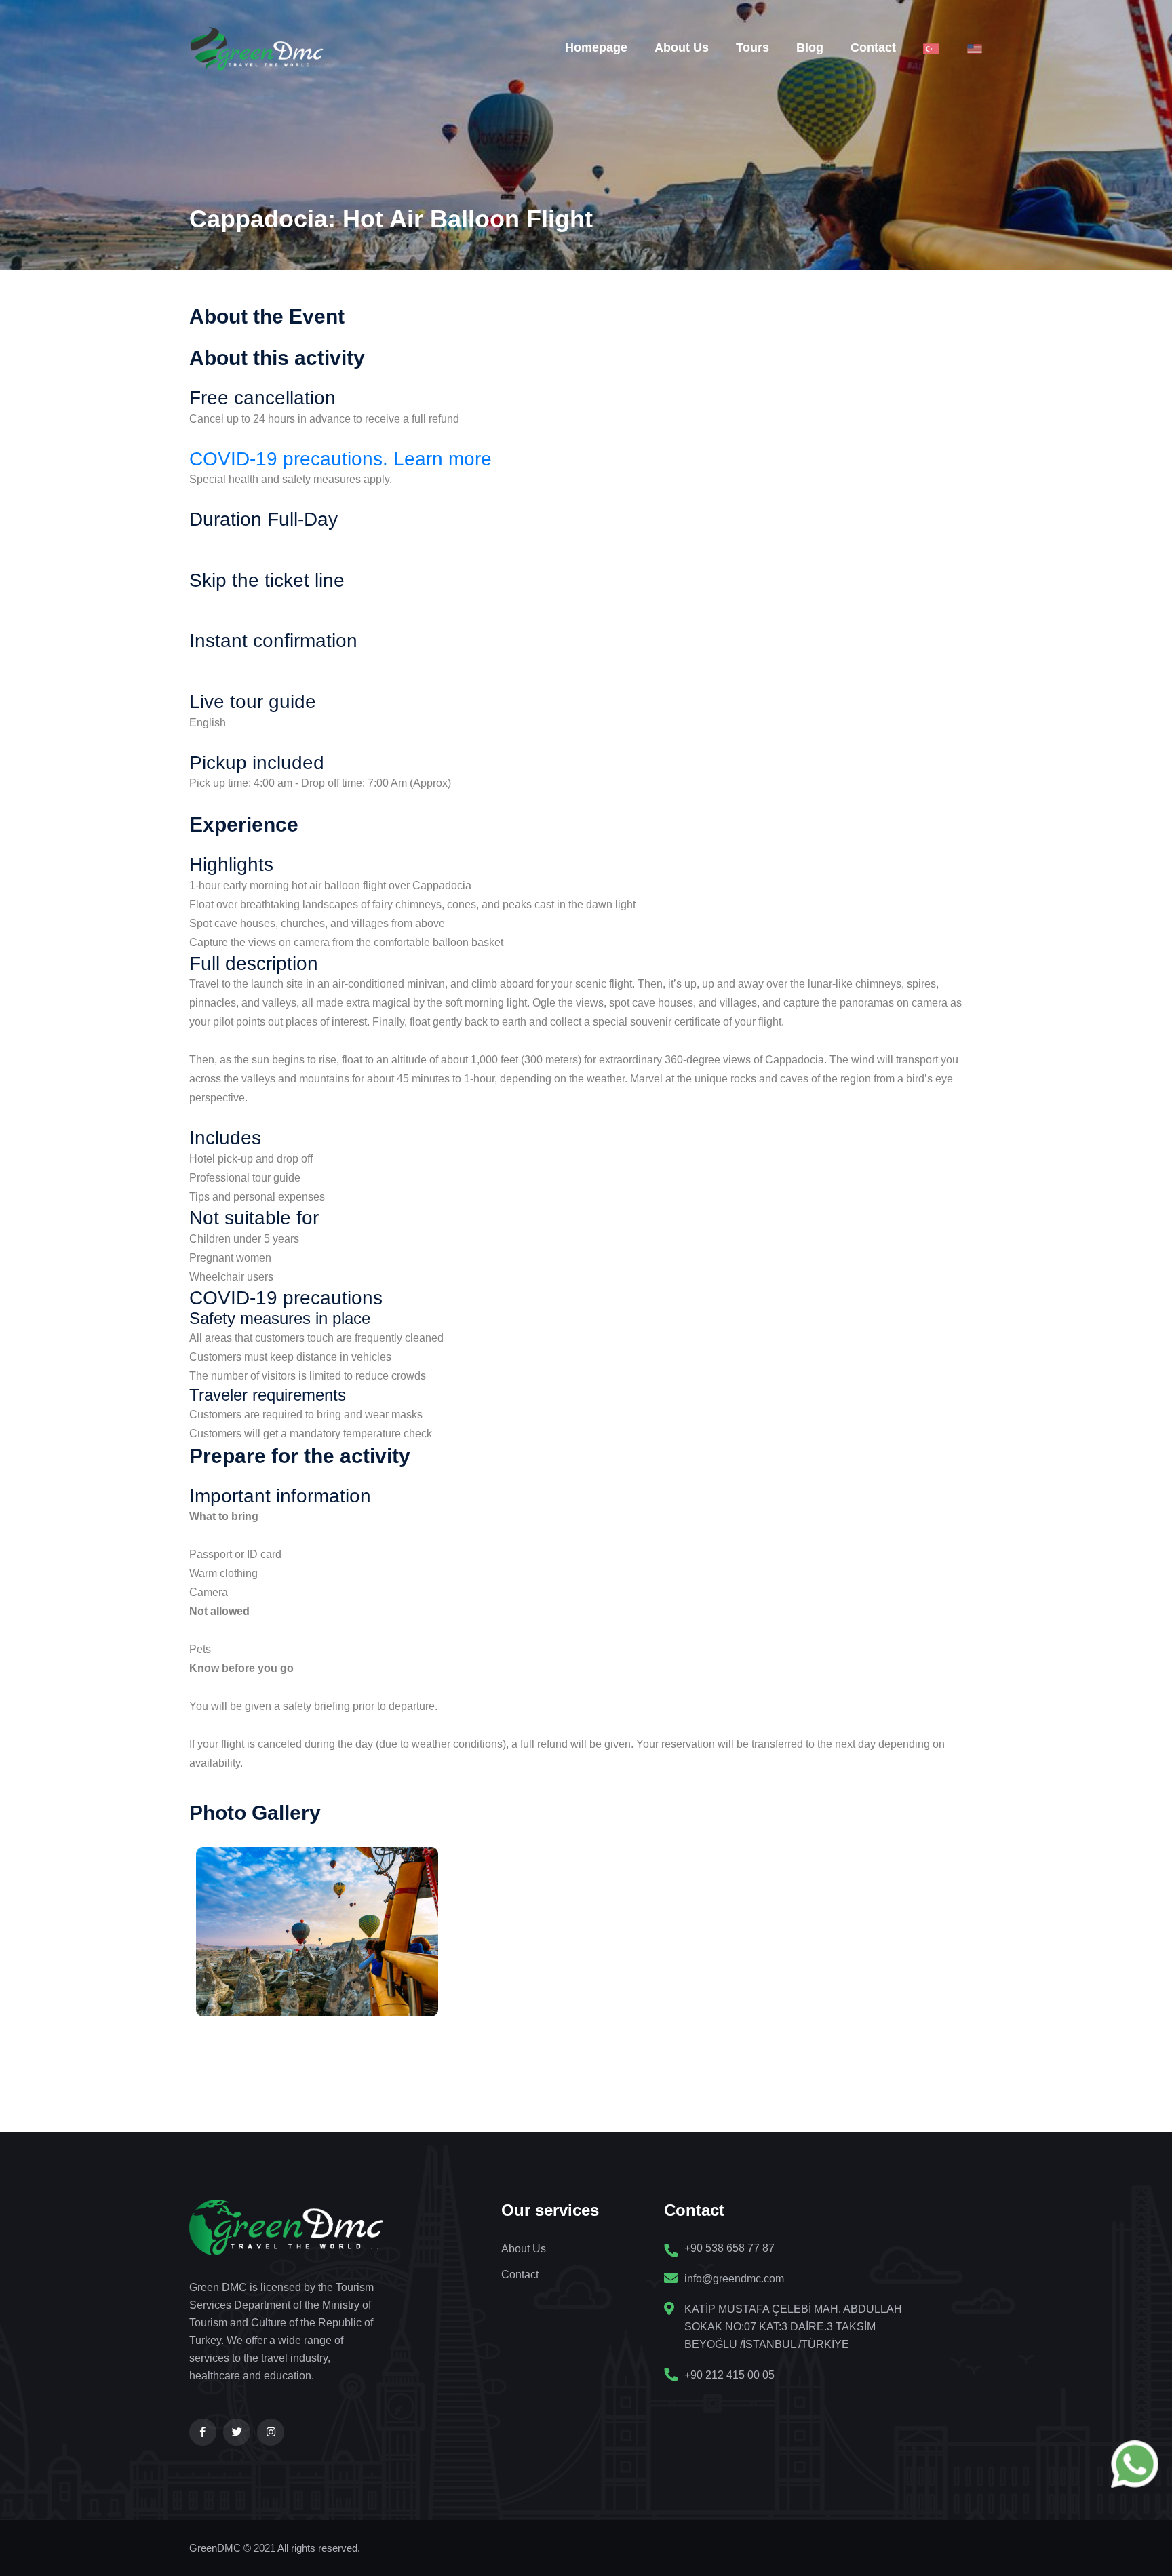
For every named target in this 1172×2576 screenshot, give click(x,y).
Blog (810, 47)
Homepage (596, 47)
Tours (753, 47)
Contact (873, 47)
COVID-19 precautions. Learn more (340, 459)
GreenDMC (215, 2548)
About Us (682, 47)
